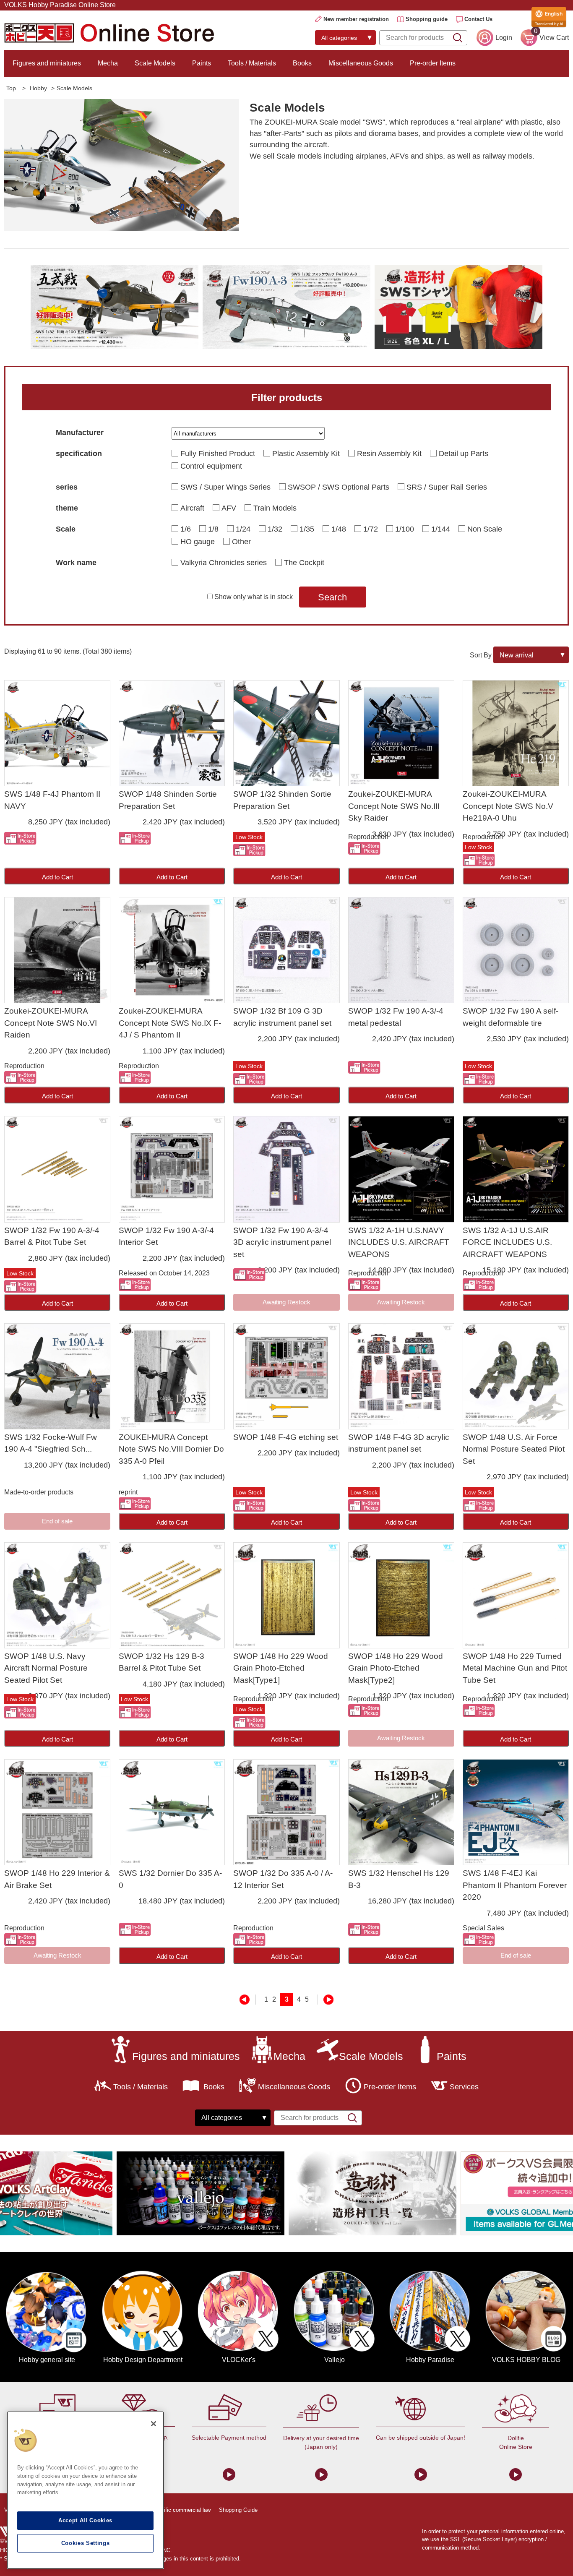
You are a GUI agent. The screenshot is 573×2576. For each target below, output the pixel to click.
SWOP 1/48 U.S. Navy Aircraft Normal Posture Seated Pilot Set (46, 1668)
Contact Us (478, 19)
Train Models (275, 508)
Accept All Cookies (85, 2520)
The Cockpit (304, 563)
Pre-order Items (433, 63)
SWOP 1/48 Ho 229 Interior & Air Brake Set (57, 1879)
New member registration (356, 19)
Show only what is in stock (254, 597)
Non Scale (485, 529)
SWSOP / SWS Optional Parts (339, 487)
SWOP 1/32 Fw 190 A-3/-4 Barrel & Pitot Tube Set (52, 1236)
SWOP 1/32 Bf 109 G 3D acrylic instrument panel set (282, 1017)
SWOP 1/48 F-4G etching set (286, 1437)
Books (302, 63)
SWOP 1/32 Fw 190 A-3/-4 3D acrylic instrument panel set (282, 1242)
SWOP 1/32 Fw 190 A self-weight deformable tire (510, 1017)
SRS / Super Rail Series (447, 487)
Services (464, 2087)
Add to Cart (57, 877)
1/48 (339, 529)
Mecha (108, 63)
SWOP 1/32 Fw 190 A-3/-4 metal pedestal (396, 1017)
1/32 (275, 529)
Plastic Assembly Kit (306, 454)
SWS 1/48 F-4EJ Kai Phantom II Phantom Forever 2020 (515, 1885)
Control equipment (211, 466)
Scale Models (155, 63)
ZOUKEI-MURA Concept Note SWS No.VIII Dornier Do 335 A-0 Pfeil (171, 1449)
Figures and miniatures (47, 63)
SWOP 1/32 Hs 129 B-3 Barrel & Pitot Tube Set (161, 1662)
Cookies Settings (86, 2543)
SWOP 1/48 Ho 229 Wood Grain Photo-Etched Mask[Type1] (281, 1668)
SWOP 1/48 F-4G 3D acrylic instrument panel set (399, 1443)
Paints (202, 63)
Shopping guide (427, 19)
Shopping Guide (238, 2510)
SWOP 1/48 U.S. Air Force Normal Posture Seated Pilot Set (514, 1449)
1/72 (371, 529)
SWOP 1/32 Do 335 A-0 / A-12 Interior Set (283, 1879)
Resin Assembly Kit (389, 454)
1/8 (213, 529)
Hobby (38, 88)
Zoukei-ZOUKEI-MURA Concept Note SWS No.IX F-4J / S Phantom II (170, 1023)
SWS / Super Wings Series (225, 487)
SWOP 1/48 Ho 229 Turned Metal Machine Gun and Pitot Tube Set (515, 1668)
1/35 (307, 529)
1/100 (405, 529)
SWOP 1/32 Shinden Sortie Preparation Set (282, 800)
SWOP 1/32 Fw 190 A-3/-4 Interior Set (166, 1236)
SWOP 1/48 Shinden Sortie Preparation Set (168, 800)
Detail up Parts (464, 454)
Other (241, 542)
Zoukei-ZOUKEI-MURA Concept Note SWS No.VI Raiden (51, 1023)
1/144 (441, 529)
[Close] (154, 2424)
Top (11, 88)
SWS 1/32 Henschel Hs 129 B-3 (399, 1879)
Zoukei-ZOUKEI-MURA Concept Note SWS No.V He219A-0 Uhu (508, 806)
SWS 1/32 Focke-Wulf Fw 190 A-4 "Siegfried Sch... (51, 1443)
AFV (229, 508)
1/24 (243, 529)
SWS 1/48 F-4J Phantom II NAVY (52, 800)
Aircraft (192, 508)
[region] (85, 2490)
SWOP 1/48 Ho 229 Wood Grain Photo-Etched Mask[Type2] (396, 1668)
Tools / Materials (252, 63)
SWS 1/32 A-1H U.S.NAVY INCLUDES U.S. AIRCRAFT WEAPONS (399, 1242)
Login (504, 38)
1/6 (186, 529)
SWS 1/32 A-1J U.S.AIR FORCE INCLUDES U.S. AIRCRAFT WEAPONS (507, 1242)
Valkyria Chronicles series (224, 563)
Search (332, 597)
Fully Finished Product (218, 454)
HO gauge (198, 542)
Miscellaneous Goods (361, 63)
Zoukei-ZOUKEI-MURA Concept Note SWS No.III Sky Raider (394, 806)
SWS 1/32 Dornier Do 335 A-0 (170, 1879)
